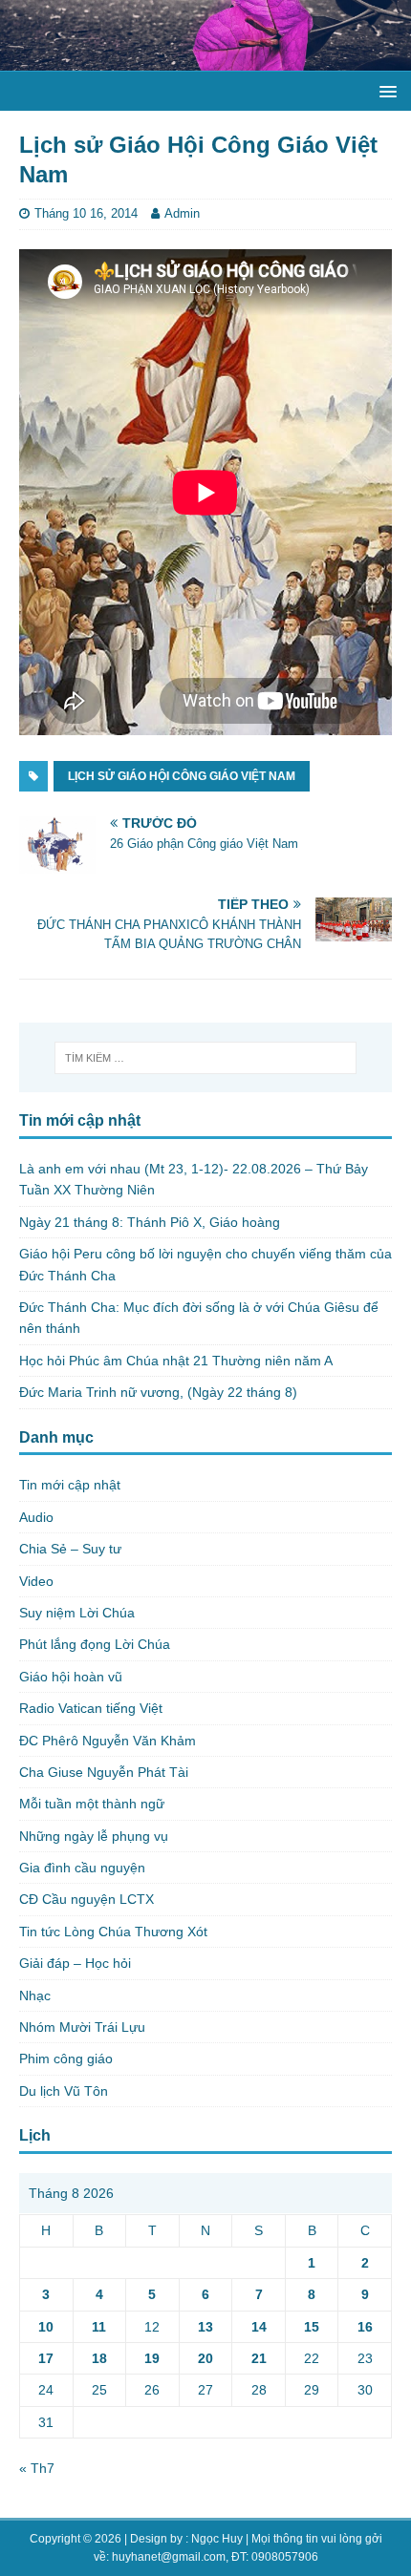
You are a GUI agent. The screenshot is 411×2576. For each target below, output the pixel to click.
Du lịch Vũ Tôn (64, 2091)
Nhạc (35, 1995)
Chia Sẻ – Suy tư (70, 1549)
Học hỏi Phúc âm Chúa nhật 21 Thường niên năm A (176, 1361)
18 (99, 2358)
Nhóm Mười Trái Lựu (82, 2027)
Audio (36, 1517)
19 (152, 2358)
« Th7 (37, 2468)
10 (46, 2327)
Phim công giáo (66, 2059)
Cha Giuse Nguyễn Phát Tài (104, 1772)
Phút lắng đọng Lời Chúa (95, 1644)
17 (46, 2358)
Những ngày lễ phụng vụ (94, 1836)
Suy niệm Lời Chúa (77, 1613)
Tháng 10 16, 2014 (86, 213)
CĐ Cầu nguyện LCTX (87, 1899)
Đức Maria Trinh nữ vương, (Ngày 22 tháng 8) (158, 1392)
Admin (182, 213)
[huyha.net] (205, 60)
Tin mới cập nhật (70, 1485)
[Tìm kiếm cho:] (206, 1058)
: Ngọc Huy (214, 2539)
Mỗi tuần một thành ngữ (92, 1804)
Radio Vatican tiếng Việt (91, 1708)
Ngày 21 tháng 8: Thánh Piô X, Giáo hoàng (150, 1222)
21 (259, 2358)
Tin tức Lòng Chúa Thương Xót (113, 1932)
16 (365, 2327)
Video (36, 1581)
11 (99, 2327)
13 (205, 2327)
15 (312, 2327)
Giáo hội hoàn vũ (71, 1677)
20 (205, 2358)
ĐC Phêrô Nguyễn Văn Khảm (108, 1741)
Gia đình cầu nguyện (82, 1868)
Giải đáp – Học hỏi (75, 1963)
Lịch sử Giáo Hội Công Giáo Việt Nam (182, 776)
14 (259, 2327)
